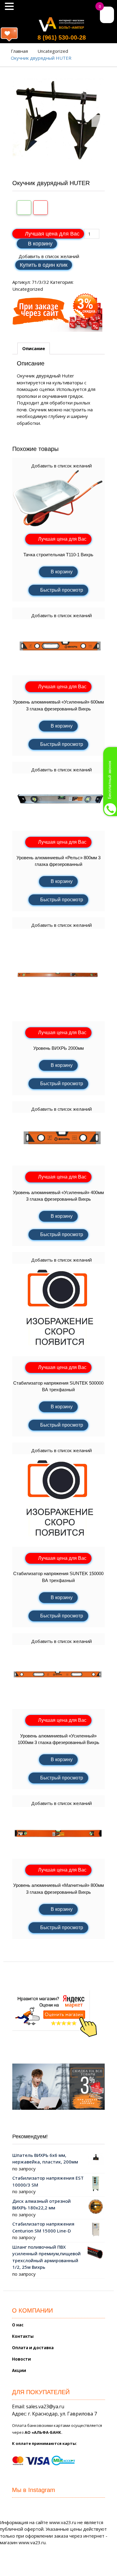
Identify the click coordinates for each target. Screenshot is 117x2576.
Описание (34, 348)
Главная (19, 51)
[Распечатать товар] (24, 208)
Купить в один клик (44, 265)
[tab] (34, 349)
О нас (18, 2325)
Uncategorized (53, 51)
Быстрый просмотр (62, 590)
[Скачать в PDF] (40, 208)
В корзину (40, 244)
